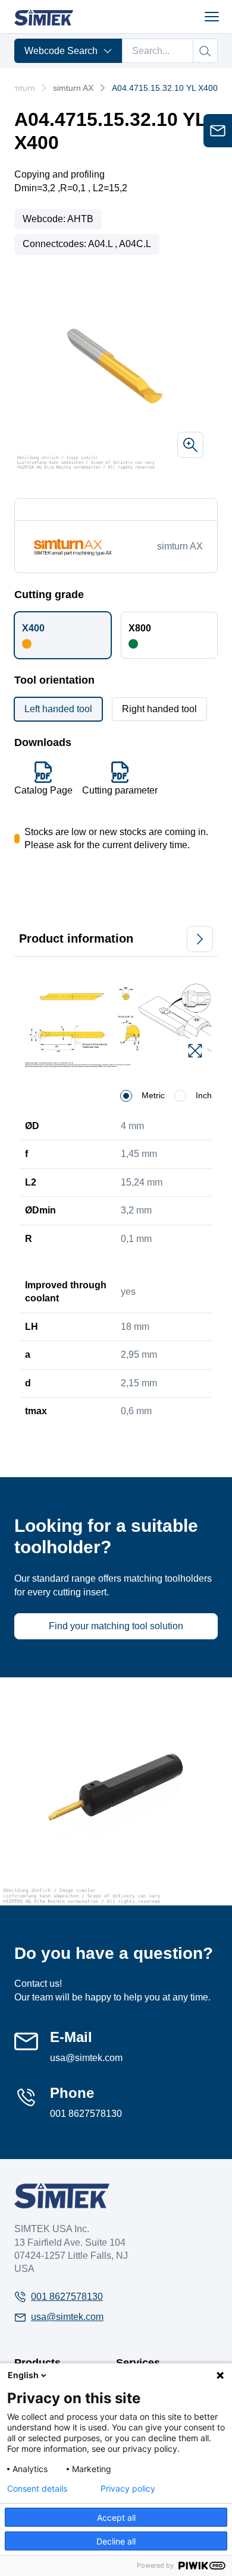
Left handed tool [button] (58, 709)
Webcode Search (61, 51)
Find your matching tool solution (116, 1626)
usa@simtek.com (86, 2058)
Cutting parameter (120, 790)
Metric (153, 1095)
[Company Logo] (62, 2196)
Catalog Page (43, 790)
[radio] (126, 1096)
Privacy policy (128, 2489)
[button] (63, 635)
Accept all (116, 2517)
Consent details (37, 2489)
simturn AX (73, 88)
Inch (204, 1095)
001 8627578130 (86, 2114)
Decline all (116, 2541)
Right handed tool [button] (159, 709)
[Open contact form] (218, 131)
